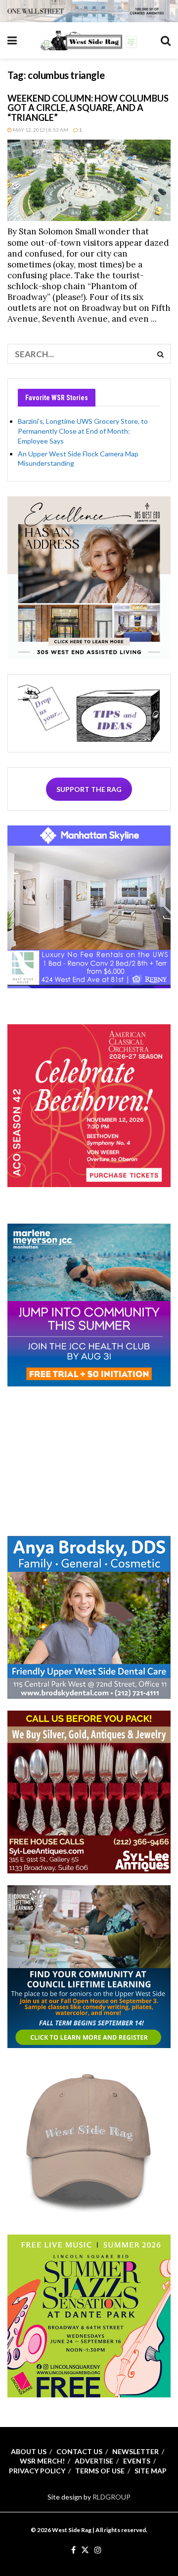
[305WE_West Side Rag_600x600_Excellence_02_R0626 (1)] (89, 577)
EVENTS (137, 2461)
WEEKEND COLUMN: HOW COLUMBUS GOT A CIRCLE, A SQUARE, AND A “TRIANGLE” (88, 108)
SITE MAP (151, 2471)
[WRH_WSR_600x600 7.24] (89, 906)
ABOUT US (29, 2451)
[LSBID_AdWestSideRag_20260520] (89, 2315)
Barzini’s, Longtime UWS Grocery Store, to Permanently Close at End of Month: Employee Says (83, 431)
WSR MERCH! (42, 2461)
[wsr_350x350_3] (89, 1105)
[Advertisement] (89, 1460)
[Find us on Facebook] (73, 2550)
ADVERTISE (94, 2461)
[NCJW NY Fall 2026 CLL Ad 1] (89, 1965)
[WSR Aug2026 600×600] (89, 1304)
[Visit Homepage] (89, 40)
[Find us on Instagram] (98, 2550)
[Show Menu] (12, 40)
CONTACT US (79, 2451)
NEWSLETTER (135, 2451)
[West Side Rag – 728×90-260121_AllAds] (89, 10)
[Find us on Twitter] (85, 2550)
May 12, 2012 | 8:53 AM (40, 130)
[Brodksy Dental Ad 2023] (89, 1616)
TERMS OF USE (100, 2471)
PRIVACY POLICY (37, 2471)
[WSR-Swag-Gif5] (89, 2140)
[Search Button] (166, 40)
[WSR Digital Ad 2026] (89, 1791)
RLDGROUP (111, 2497)
